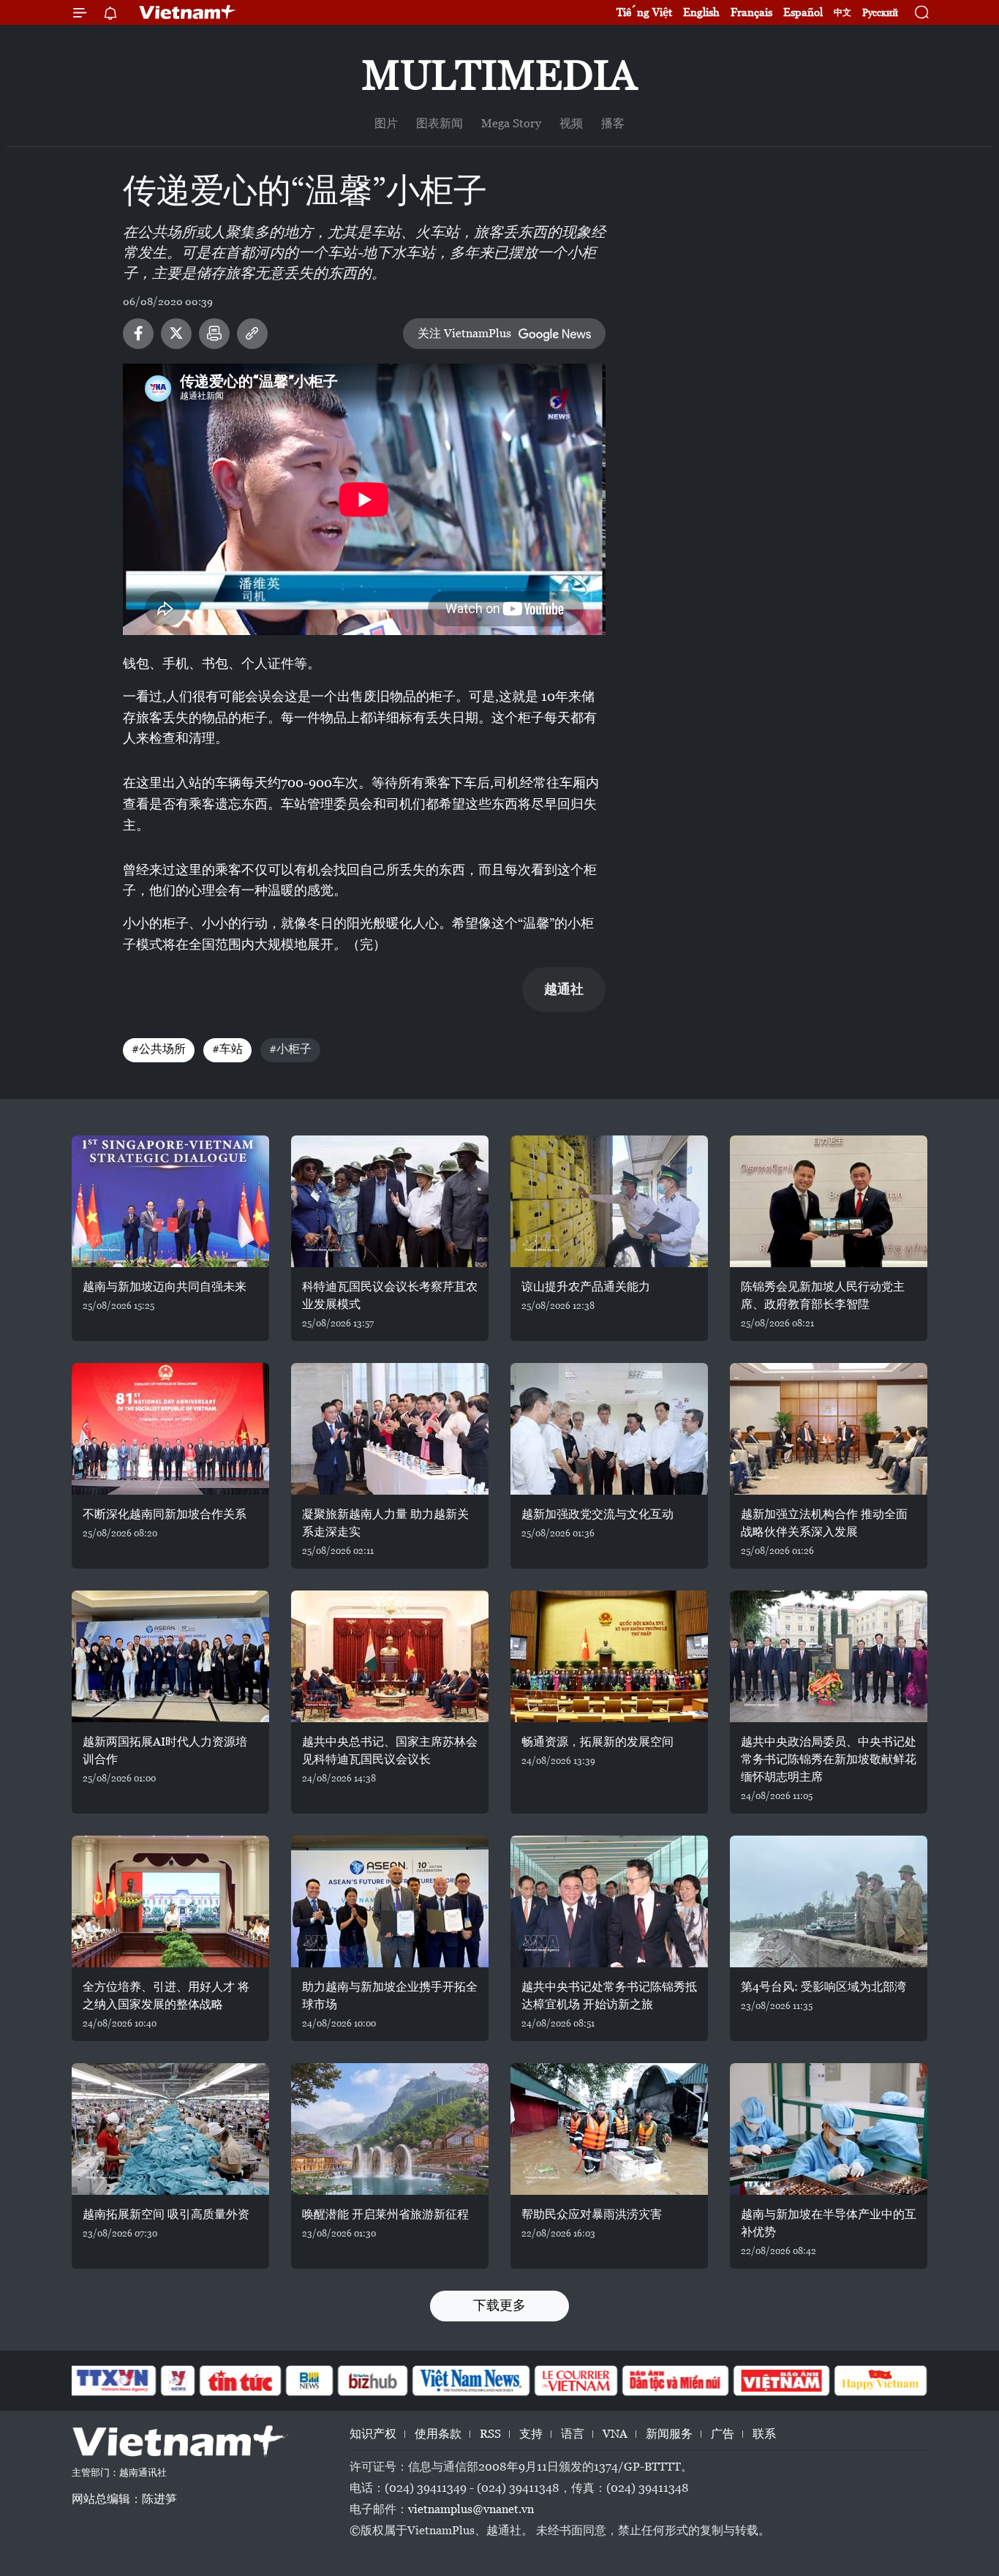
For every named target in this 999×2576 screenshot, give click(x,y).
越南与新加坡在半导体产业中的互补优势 (829, 2223)
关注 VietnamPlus (464, 333)
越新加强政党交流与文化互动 (597, 1514)
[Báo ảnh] (781, 2381)
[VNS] (471, 2381)
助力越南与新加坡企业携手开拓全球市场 (390, 1995)
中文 (842, 12)
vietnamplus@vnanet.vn (471, 2509)
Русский (880, 13)
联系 (764, 2434)
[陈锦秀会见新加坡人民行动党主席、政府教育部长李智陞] (829, 1201)
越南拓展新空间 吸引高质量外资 (166, 2214)
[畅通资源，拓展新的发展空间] (609, 1656)
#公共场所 (159, 1049)
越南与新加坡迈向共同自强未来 (165, 1287)
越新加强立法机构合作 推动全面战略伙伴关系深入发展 (824, 1523)
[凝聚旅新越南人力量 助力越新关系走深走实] (390, 1429)
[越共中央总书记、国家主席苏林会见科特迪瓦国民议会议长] (390, 1656)
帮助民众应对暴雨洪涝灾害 (592, 2214)
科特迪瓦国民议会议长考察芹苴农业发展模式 (390, 1295)
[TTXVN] (113, 2381)
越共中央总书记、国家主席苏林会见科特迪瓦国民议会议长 (390, 1750)
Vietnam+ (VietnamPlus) (188, 12)
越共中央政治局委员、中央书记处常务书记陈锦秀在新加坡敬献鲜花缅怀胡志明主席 (829, 1759)
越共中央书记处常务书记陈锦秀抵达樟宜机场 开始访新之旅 (609, 1995)
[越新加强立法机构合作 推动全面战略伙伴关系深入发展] (829, 1429)
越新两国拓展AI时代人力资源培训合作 (165, 1750)
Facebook (138, 334)
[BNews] (310, 2381)
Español (803, 12)
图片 (386, 123)
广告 (723, 2434)
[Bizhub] (372, 2381)
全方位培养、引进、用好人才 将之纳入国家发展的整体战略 (166, 1995)
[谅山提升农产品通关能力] (609, 1201)
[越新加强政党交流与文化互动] (609, 1429)
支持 (531, 2434)
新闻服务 (669, 2434)
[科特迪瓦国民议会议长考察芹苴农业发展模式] (390, 1201)
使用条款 (438, 2434)
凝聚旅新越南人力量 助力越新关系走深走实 (385, 1523)
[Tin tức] (241, 2381)
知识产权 (373, 2434)
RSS (490, 2434)
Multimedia (499, 75)
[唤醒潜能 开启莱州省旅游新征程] (390, 2129)
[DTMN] (675, 2381)
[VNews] (178, 2381)
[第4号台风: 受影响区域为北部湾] (829, 1901)
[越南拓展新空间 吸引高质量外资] (170, 2129)
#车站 (227, 1049)
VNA (615, 2434)
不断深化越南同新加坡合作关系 (165, 1514)
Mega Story (511, 123)
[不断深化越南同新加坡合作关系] (170, 1429)
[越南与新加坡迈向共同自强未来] (170, 1201)
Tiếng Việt (644, 12)
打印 (214, 334)
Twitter (176, 334)
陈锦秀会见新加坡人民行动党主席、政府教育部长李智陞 (823, 1295)
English (701, 12)
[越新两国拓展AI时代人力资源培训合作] (170, 1656)
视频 (571, 123)
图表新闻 (440, 123)
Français (751, 12)
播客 (613, 123)
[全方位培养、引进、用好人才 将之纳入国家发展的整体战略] (170, 1901)
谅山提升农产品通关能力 (586, 1287)
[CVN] (576, 2381)
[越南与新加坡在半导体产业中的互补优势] (829, 2129)
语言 (573, 2434)
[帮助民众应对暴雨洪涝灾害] (609, 2129)
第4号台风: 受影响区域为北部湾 (823, 1987)
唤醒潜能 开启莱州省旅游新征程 (385, 2214)
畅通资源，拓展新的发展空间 (597, 1742)
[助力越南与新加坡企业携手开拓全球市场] (390, 1901)
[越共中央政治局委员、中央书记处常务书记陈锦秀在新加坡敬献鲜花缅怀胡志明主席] (829, 1656)
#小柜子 (290, 1049)
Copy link (252, 334)
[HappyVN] (881, 2381)
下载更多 (499, 2305)
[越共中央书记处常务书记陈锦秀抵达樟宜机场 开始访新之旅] (609, 1901)
